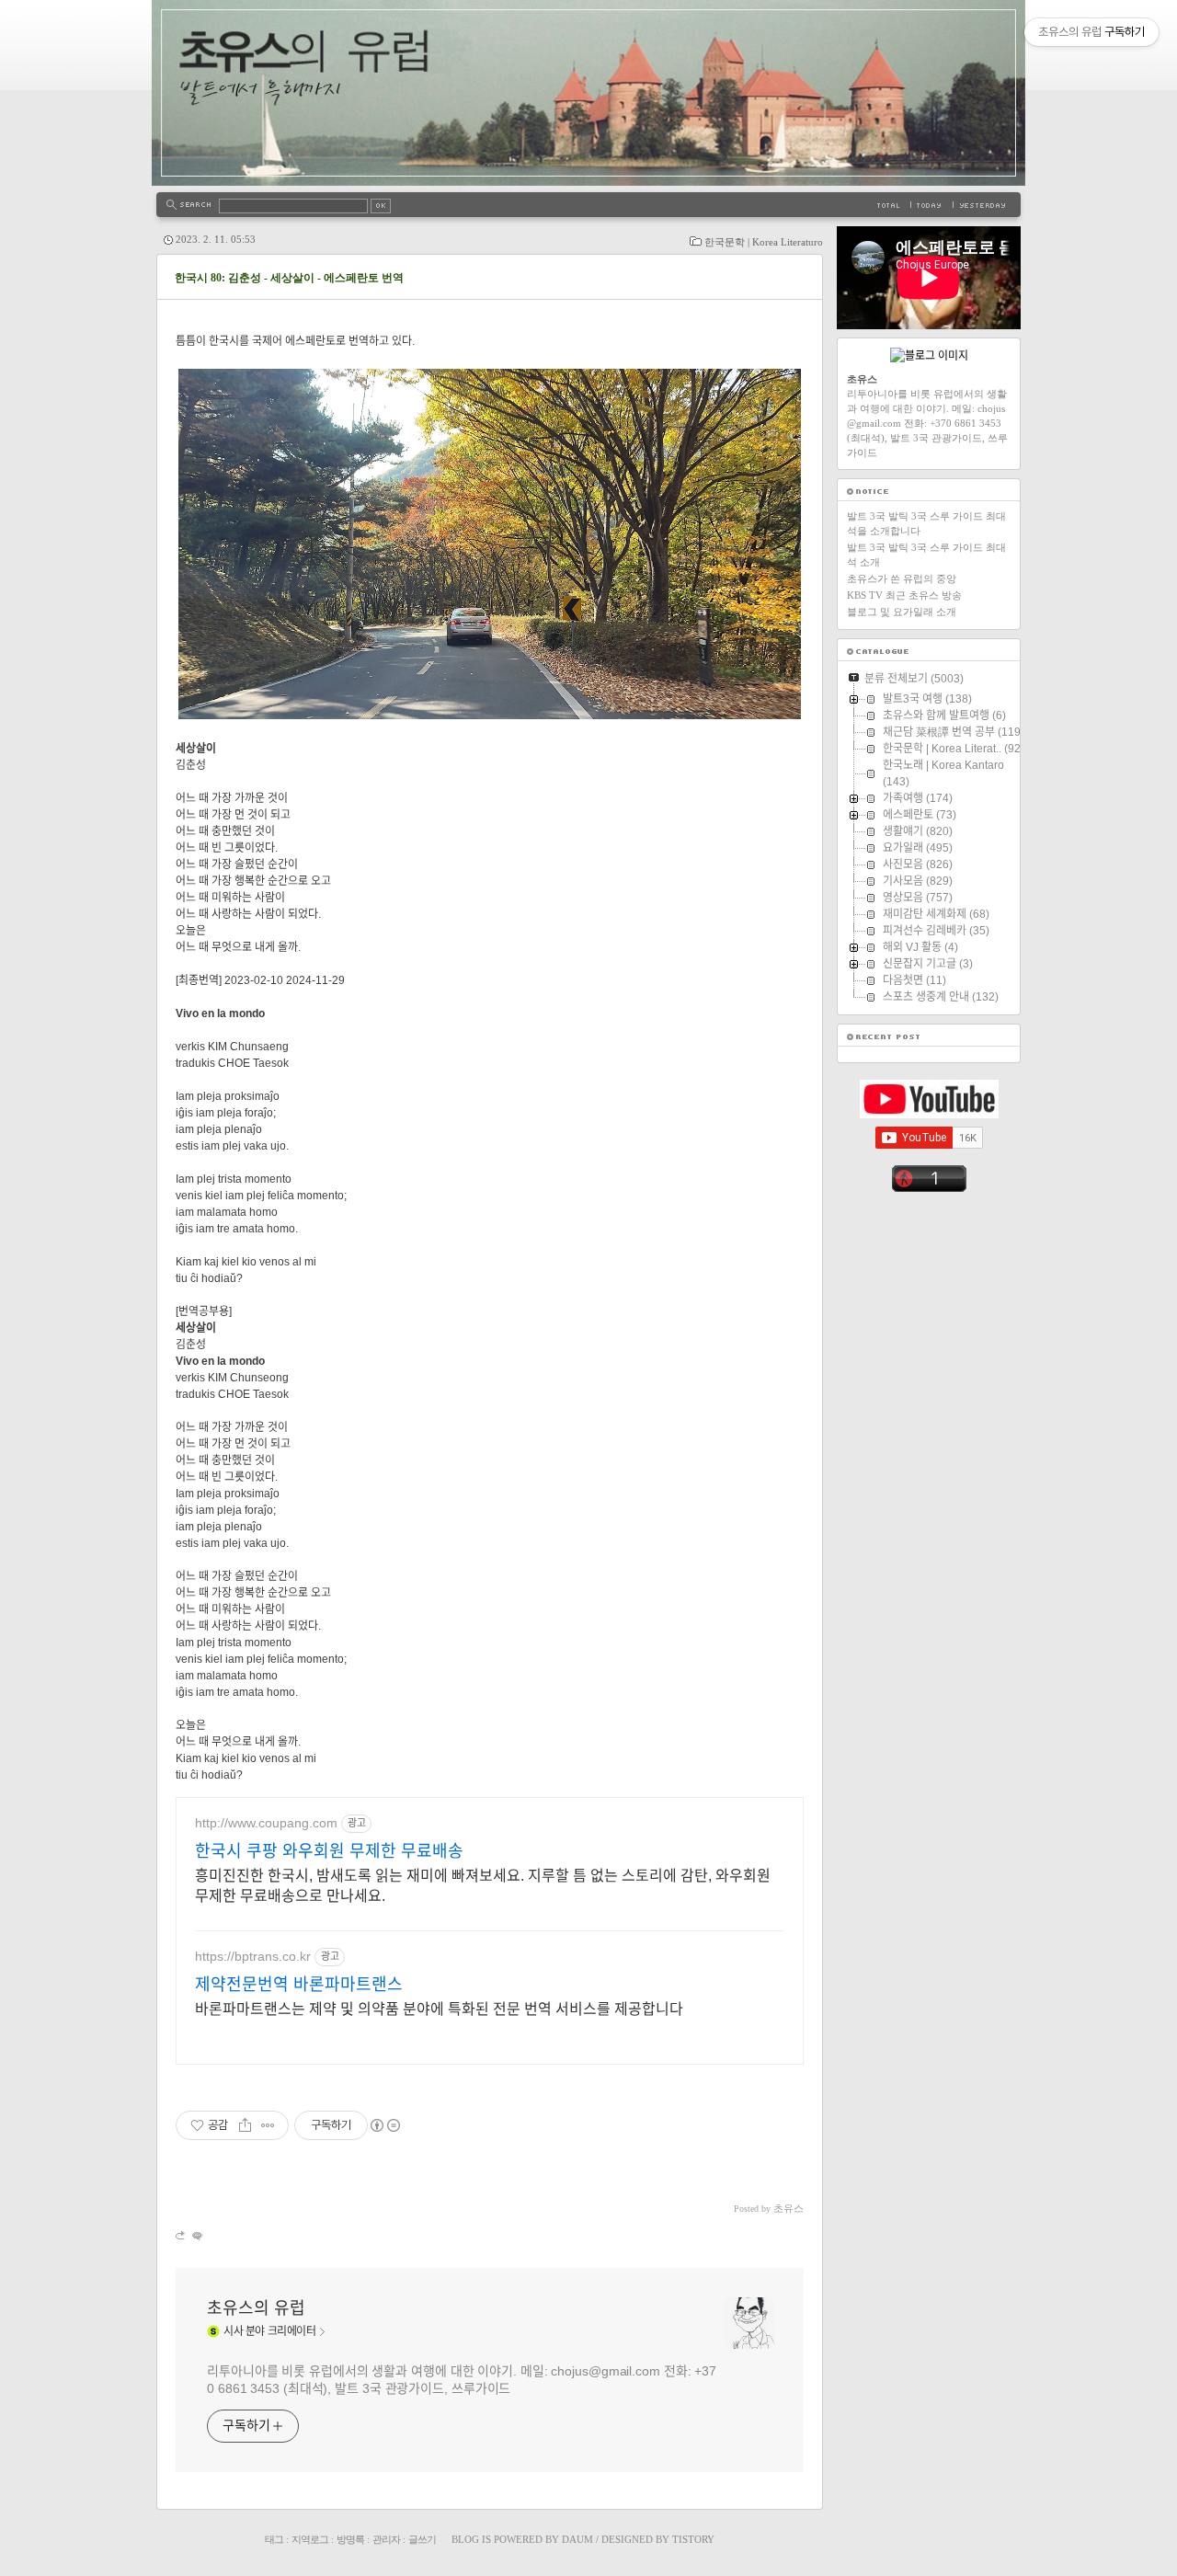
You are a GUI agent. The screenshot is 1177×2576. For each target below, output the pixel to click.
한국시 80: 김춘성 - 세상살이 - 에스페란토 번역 (289, 278)
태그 (274, 2539)
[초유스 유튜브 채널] (929, 1115)
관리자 (386, 2539)
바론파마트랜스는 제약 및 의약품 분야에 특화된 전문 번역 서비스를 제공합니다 (439, 2009)
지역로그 (310, 2539)
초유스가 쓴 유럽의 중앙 (902, 578)
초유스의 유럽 (256, 2308)
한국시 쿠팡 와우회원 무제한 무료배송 (329, 1851)
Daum (577, 2539)
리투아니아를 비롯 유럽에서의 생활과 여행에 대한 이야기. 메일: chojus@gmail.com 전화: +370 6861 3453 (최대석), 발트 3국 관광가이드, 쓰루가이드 (462, 2380)
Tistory (693, 2539)
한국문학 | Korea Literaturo (764, 242)
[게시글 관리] (268, 2125)
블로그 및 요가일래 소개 (902, 612)
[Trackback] (182, 2235)
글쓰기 (422, 2539)
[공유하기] (245, 2125)
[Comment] (196, 2235)
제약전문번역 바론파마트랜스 (299, 1985)
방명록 (350, 2539)
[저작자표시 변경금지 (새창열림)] (384, 2125)
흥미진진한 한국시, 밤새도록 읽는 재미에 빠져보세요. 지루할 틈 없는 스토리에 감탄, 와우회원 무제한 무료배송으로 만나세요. (483, 1886)
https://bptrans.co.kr (253, 1956)
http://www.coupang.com (266, 1823)
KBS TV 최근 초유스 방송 (904, 595)
